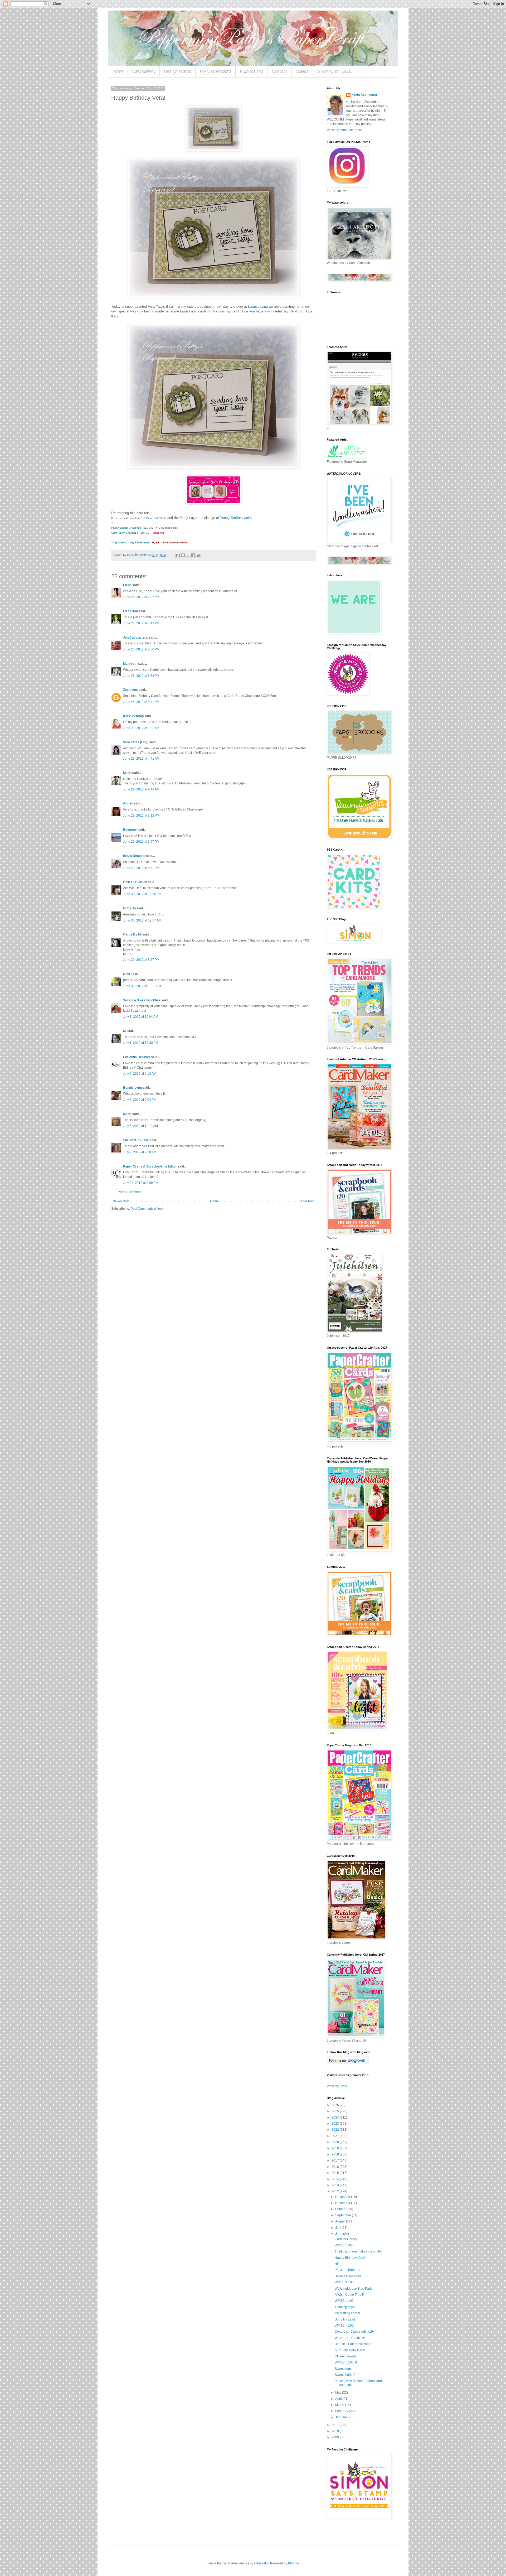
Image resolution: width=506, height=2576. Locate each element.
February (342, 2411)
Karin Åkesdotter (364, 95)
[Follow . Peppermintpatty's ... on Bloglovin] (348, 2063)
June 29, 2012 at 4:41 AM (141, 759)
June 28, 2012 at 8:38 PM (141, 676)
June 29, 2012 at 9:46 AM (141, 789)
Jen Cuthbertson (136, 638)
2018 (336, 2154)
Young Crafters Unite (236, 518)
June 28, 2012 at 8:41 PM (141, 702)
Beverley (130, 830)
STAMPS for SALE (334, 72)
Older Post (307, 1201)
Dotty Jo (129, 908)
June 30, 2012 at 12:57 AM (142, 920)
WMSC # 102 (344, 2301)
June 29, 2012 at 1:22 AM (141, 728)
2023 (336, 2124)
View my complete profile (345, 130)
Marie (127, 1114)
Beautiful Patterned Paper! (354, 2344)
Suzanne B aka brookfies (142, 1000)
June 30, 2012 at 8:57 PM (141, 960)
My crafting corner (347, 2313)
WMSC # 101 (344, 2326)
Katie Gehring (133, 716)
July (339, 2228)
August (341, 2221)
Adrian (128, 803)
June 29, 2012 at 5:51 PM (141, 868)
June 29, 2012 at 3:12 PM (141, 816)
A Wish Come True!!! (349, 2295)
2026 (336, 2105)
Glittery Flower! (345, 2356)
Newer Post (121, 1201)
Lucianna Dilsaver (137, 1057)
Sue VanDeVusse (136, 1140)
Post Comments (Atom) (147, 1209)
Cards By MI (132, 934)
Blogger (294, 2563)
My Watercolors (216, 72)
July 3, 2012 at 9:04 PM (140, 1100)
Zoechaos (130, 690)
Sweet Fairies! (345, 2375)
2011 (336, 2425)
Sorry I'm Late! (345, 2319)
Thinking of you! (346, 2307)
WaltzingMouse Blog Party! (354, 2289)
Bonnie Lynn (132, 1088)
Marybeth (130, 664)
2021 (336, 2136)
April (339, 2399)
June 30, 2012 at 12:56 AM (142, 894)
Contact (280, 72)
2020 (336, 2142)
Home (118, 72)
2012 (336, 2191)
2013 (336, 2185)
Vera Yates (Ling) (136, 742)
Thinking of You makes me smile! (358, 2251)
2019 (336, 2148)
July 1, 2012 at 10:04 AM (141, 1017)
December (343, 2197)
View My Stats (337, 2086)
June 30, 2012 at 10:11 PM (142, 986)
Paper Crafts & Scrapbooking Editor (150, 1166)
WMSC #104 (344, 2245)
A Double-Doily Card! (350, 2350)
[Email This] (178, 555)
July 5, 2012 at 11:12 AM (140, 1126)
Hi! (337, 2264)
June (339, 2234)
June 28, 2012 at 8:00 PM (141, 649)
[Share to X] (188, 555)
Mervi (127, 773)
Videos (302, 72)
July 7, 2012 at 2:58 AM (140, 1152)
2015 (336, 2173)
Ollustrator (261, 2563)
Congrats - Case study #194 (355, 2332)
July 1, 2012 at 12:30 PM (141, 1043)
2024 (336, 2117)
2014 (336, 2179)
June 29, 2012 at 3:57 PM (141, 842)
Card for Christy (346, 2239)
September (344, 2215)
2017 (336, 2160)
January (341, 2417)
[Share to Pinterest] (198, 555)
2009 (336, 2437)
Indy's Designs (134, 856)
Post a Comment (130, 1192)
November (343, 2203)
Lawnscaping (258, 307)
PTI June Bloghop (347, 2270)
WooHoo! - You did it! (350, 2338)
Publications (252, 72)
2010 (336, 2431)
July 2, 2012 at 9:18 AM (140, 1074)
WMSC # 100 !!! (346, 2362)
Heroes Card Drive (348, 2276)
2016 (336, 2167)
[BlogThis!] (183, 555)
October (341, 2209)
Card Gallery (144, 72)
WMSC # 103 (344, 2282)
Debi (126, 974)
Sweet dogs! (344, 2369)
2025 (336, 2111)
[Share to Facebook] (193, 555)
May (339, 2392)
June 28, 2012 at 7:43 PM (141, 623)
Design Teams (178, 72)
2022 (336, 2130)
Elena (127, 585)
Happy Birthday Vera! (350, 2258)
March (340, 2405)
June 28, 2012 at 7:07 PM (141, 597)
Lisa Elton (130, 611)
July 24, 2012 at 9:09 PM (141, 1183)
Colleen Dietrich (135, 882)
